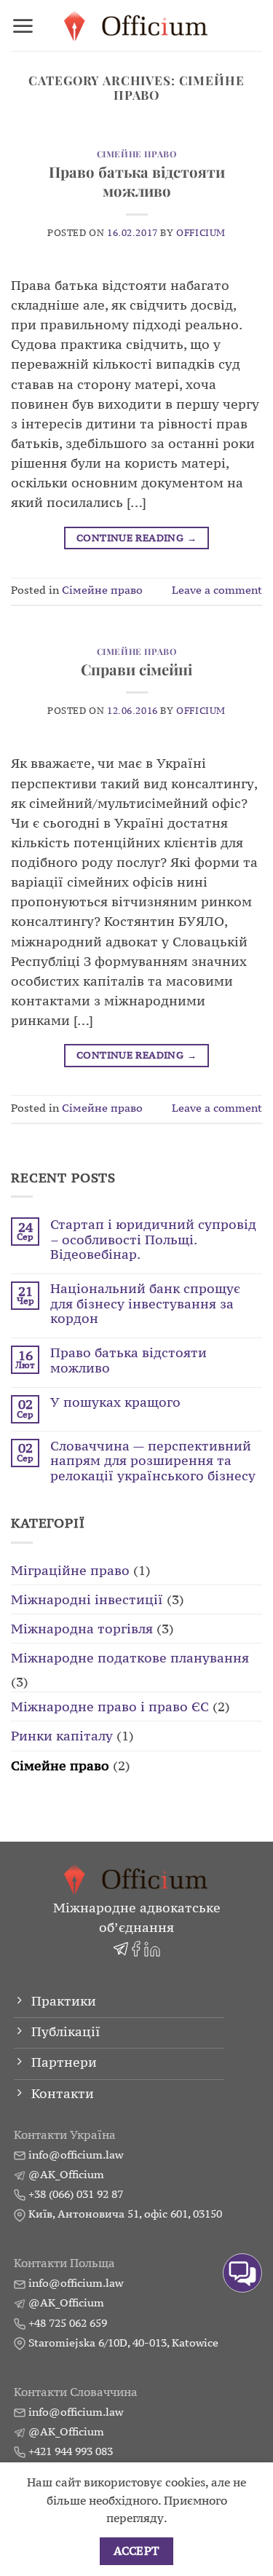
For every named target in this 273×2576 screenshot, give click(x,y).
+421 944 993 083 (71, 2451)
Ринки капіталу (62, 1736)
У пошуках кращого (115, 1402)
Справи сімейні (136, 669)
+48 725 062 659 (68, 2323)
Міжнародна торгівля (82, 1629)
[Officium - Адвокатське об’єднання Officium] (136, 26)
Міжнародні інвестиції (87, 1599)
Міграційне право (70, 1570)
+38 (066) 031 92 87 (76, 2194)
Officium (201, 233)
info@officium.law (76, 2155)
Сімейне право (137, 154)
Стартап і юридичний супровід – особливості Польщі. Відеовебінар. (153, 1240)
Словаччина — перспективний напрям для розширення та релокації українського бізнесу (153, 1461)
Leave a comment (217, 590)
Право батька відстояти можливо (137, 181)
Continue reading (136, 538)
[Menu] (23, 26)
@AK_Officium (66, 2174)
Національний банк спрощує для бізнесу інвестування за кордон (145, 1304)
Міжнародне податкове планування (130, 1658)
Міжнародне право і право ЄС (110, 1707)
